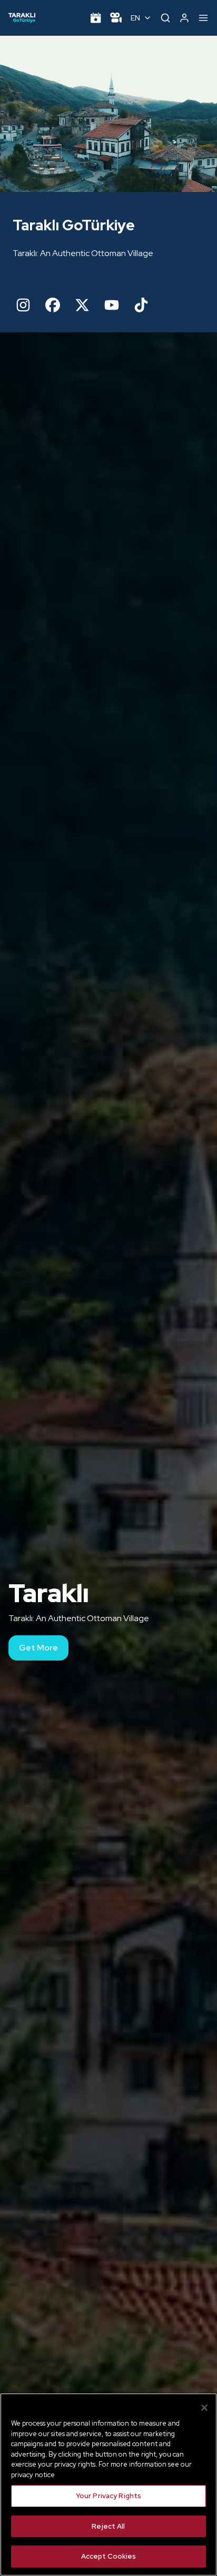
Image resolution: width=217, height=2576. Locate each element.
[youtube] (112, 305)
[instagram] (23, 305)
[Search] (165, 18)
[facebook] (53, 305)
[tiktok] (141, 305)
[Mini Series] (116, 18)
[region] (108, 2485)
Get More (38, 1648)
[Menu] (203, 18)
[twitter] (82, 305)
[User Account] (184, 18)
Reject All (108, 2526)
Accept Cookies (109, 2556)
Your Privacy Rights (108, 2496)
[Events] (96, 18)
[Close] (204, 2408)
